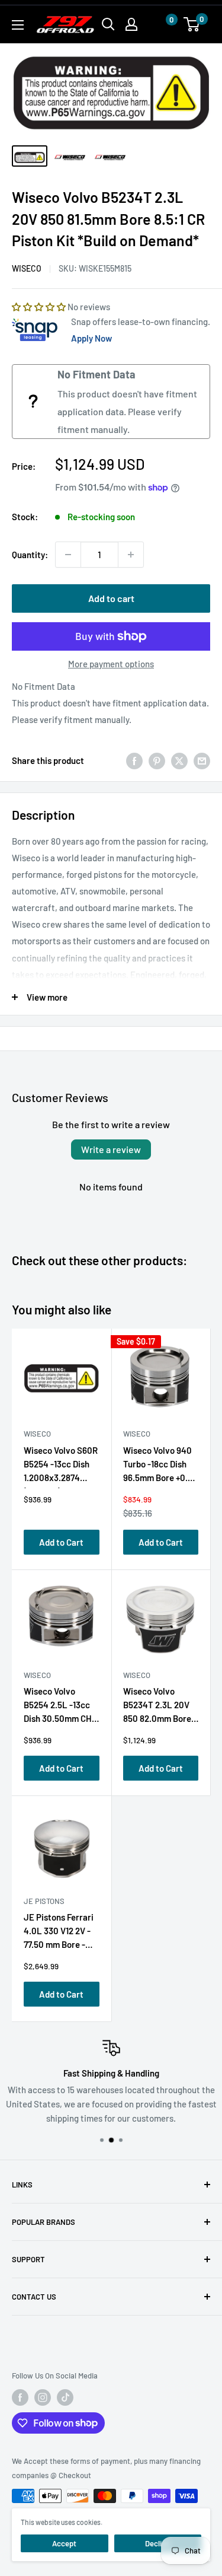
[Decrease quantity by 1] (68, 555)
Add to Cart (61, 1542)
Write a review (111, 1149)
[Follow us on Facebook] (20, 2397)
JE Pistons (44, 1901)
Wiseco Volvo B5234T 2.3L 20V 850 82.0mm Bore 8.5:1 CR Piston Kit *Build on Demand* (159, 1707)
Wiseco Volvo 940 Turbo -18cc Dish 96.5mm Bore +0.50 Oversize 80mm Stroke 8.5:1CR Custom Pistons (160, 1467)
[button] (160, 25)
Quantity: (30, 555)
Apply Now (91, 338)
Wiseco (27, 268)
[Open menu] (18, 25)
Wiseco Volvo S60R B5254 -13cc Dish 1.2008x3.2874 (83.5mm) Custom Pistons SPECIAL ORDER (61, 1467)
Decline (157, 2543)
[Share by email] (202, 760)
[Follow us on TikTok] (65, 2397)
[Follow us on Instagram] (43, 2397)
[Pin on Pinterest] (157, 760)
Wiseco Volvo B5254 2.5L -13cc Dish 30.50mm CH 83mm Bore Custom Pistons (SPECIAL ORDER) (61, 1707)
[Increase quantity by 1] (131, 555)
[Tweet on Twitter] (179, 760)
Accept (64, 2543)
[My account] (131, 24)
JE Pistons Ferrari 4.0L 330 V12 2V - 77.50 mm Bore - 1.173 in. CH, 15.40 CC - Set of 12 (59, 1933)
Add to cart (111, 598)
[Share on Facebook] (134, 760)
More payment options (111, 664)
